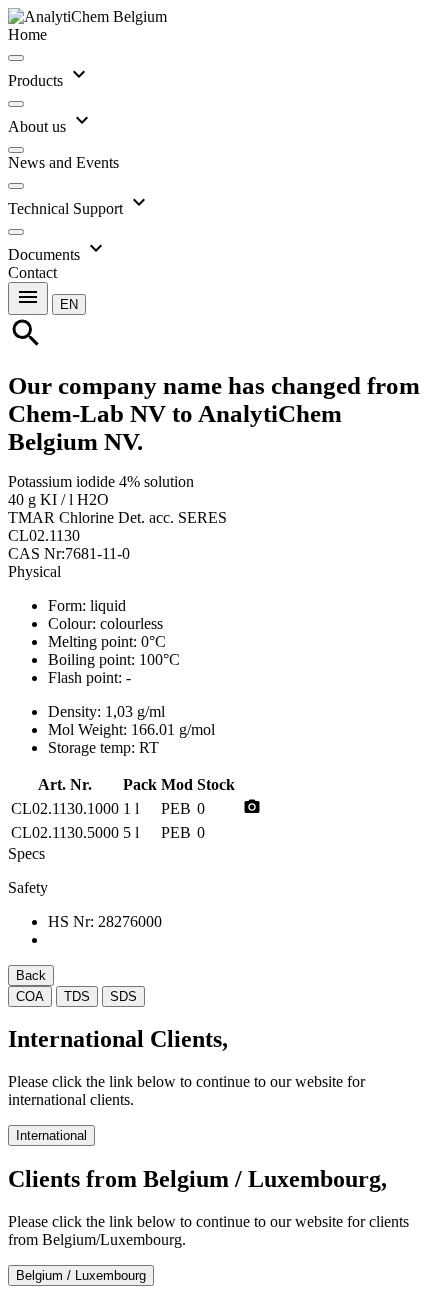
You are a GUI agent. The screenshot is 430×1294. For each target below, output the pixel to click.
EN (69, 304)
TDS (77, 996)
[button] (69, 303)
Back (31, 975)
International (51, 1135)
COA (30, 996)
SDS (123, 996)
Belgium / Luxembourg (81, 1275)
